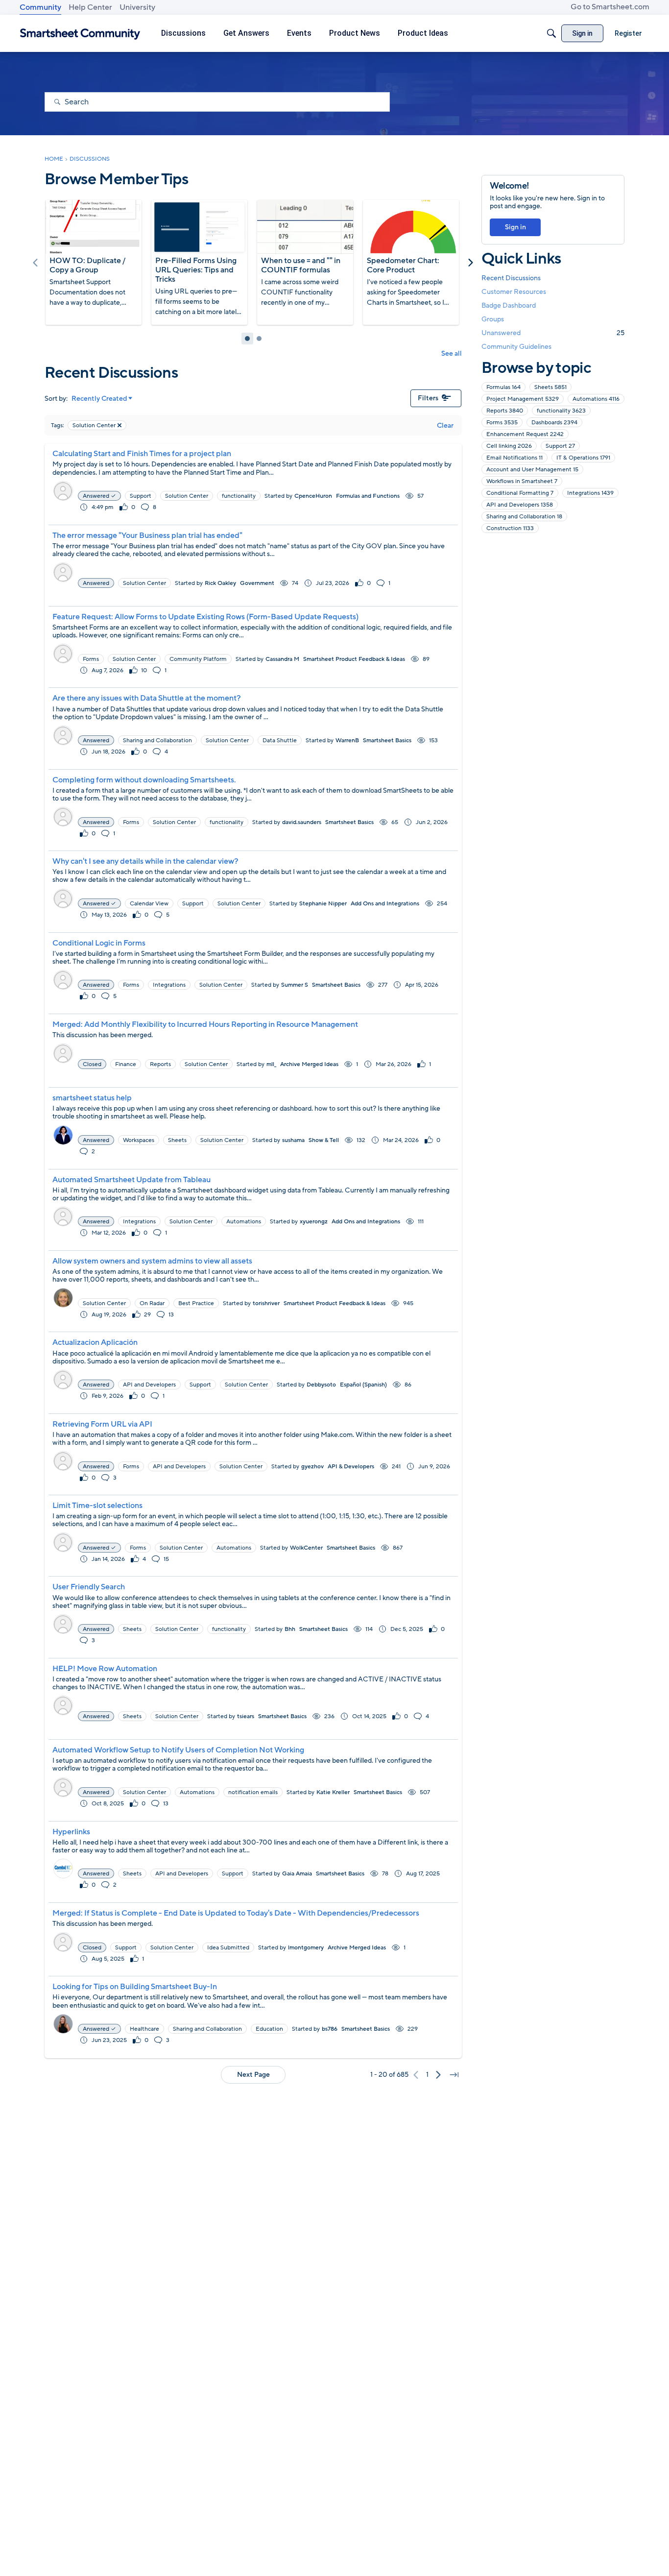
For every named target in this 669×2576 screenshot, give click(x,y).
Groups (493, 319)
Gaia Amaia (297, 1873)
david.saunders (302, 822)
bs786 (330, 2029)
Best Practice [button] (196, 1303)
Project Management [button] (523, 399)
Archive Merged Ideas (309, 1064)
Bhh (290, 1629)
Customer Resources (514, 292)
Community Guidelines (516, 347)
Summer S (295, 985)
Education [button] (269, 2029)
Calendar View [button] (149, 903)
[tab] (247, 339)
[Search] (551, 33)
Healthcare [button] (144, 2029)
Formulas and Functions (368, 496)
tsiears (246, 1716)
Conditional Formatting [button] (520, 493)
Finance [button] (126, 1064)
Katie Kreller (333, 1792)
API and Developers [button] (149, 1385)
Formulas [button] (503, 387)
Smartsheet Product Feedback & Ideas (354, 659)
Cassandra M (282, 659)
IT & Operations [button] (583, 458)
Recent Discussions (511, 278)
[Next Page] (438, 2075)
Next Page (253, 2075)
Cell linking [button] (509, 446)
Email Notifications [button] (514, 458)
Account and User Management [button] (532, 469)
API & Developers (351, 1466)
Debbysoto (321, 1385)
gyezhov (312, 1466)
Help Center (90, 7)
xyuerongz (314, 1221)
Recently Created (99, 399)
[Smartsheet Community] (80, 34)
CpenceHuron (313, 496)
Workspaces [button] (139, 1140)
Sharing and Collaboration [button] (157, 740)
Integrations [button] (169, 985)
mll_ (271, 1064)
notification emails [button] (253, 1792)
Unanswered (553, 333)
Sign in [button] (515, 227)
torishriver (266, 1303)
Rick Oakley (220, 583)
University (137, 7)
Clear (445, 425)
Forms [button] (91, 659)
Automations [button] (244, 1221)
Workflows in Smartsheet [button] (522, 481)
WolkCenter (306, 1548)
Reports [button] (160, 1064)
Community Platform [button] (198, 659)
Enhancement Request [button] (525, 434)
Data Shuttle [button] (280, 740)
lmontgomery (306, 1947)
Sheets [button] (177, 1140)
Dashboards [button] (554, 422)
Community (40, 7)
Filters (428, 398)
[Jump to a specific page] (454, 2075)
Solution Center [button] (187, 496)
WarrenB (347, 740)
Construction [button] (510, 528)
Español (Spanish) (363, 1385)
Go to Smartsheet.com (610, 7)
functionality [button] (239, 496)
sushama (293, 1140)
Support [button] (141, 496)
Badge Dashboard (509, 305)
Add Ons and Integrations (385, 903)
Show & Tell (324, 1140)
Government (257, 583)
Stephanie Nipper (323, 903)
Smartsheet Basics (387, 740)
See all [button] (452, 353)
